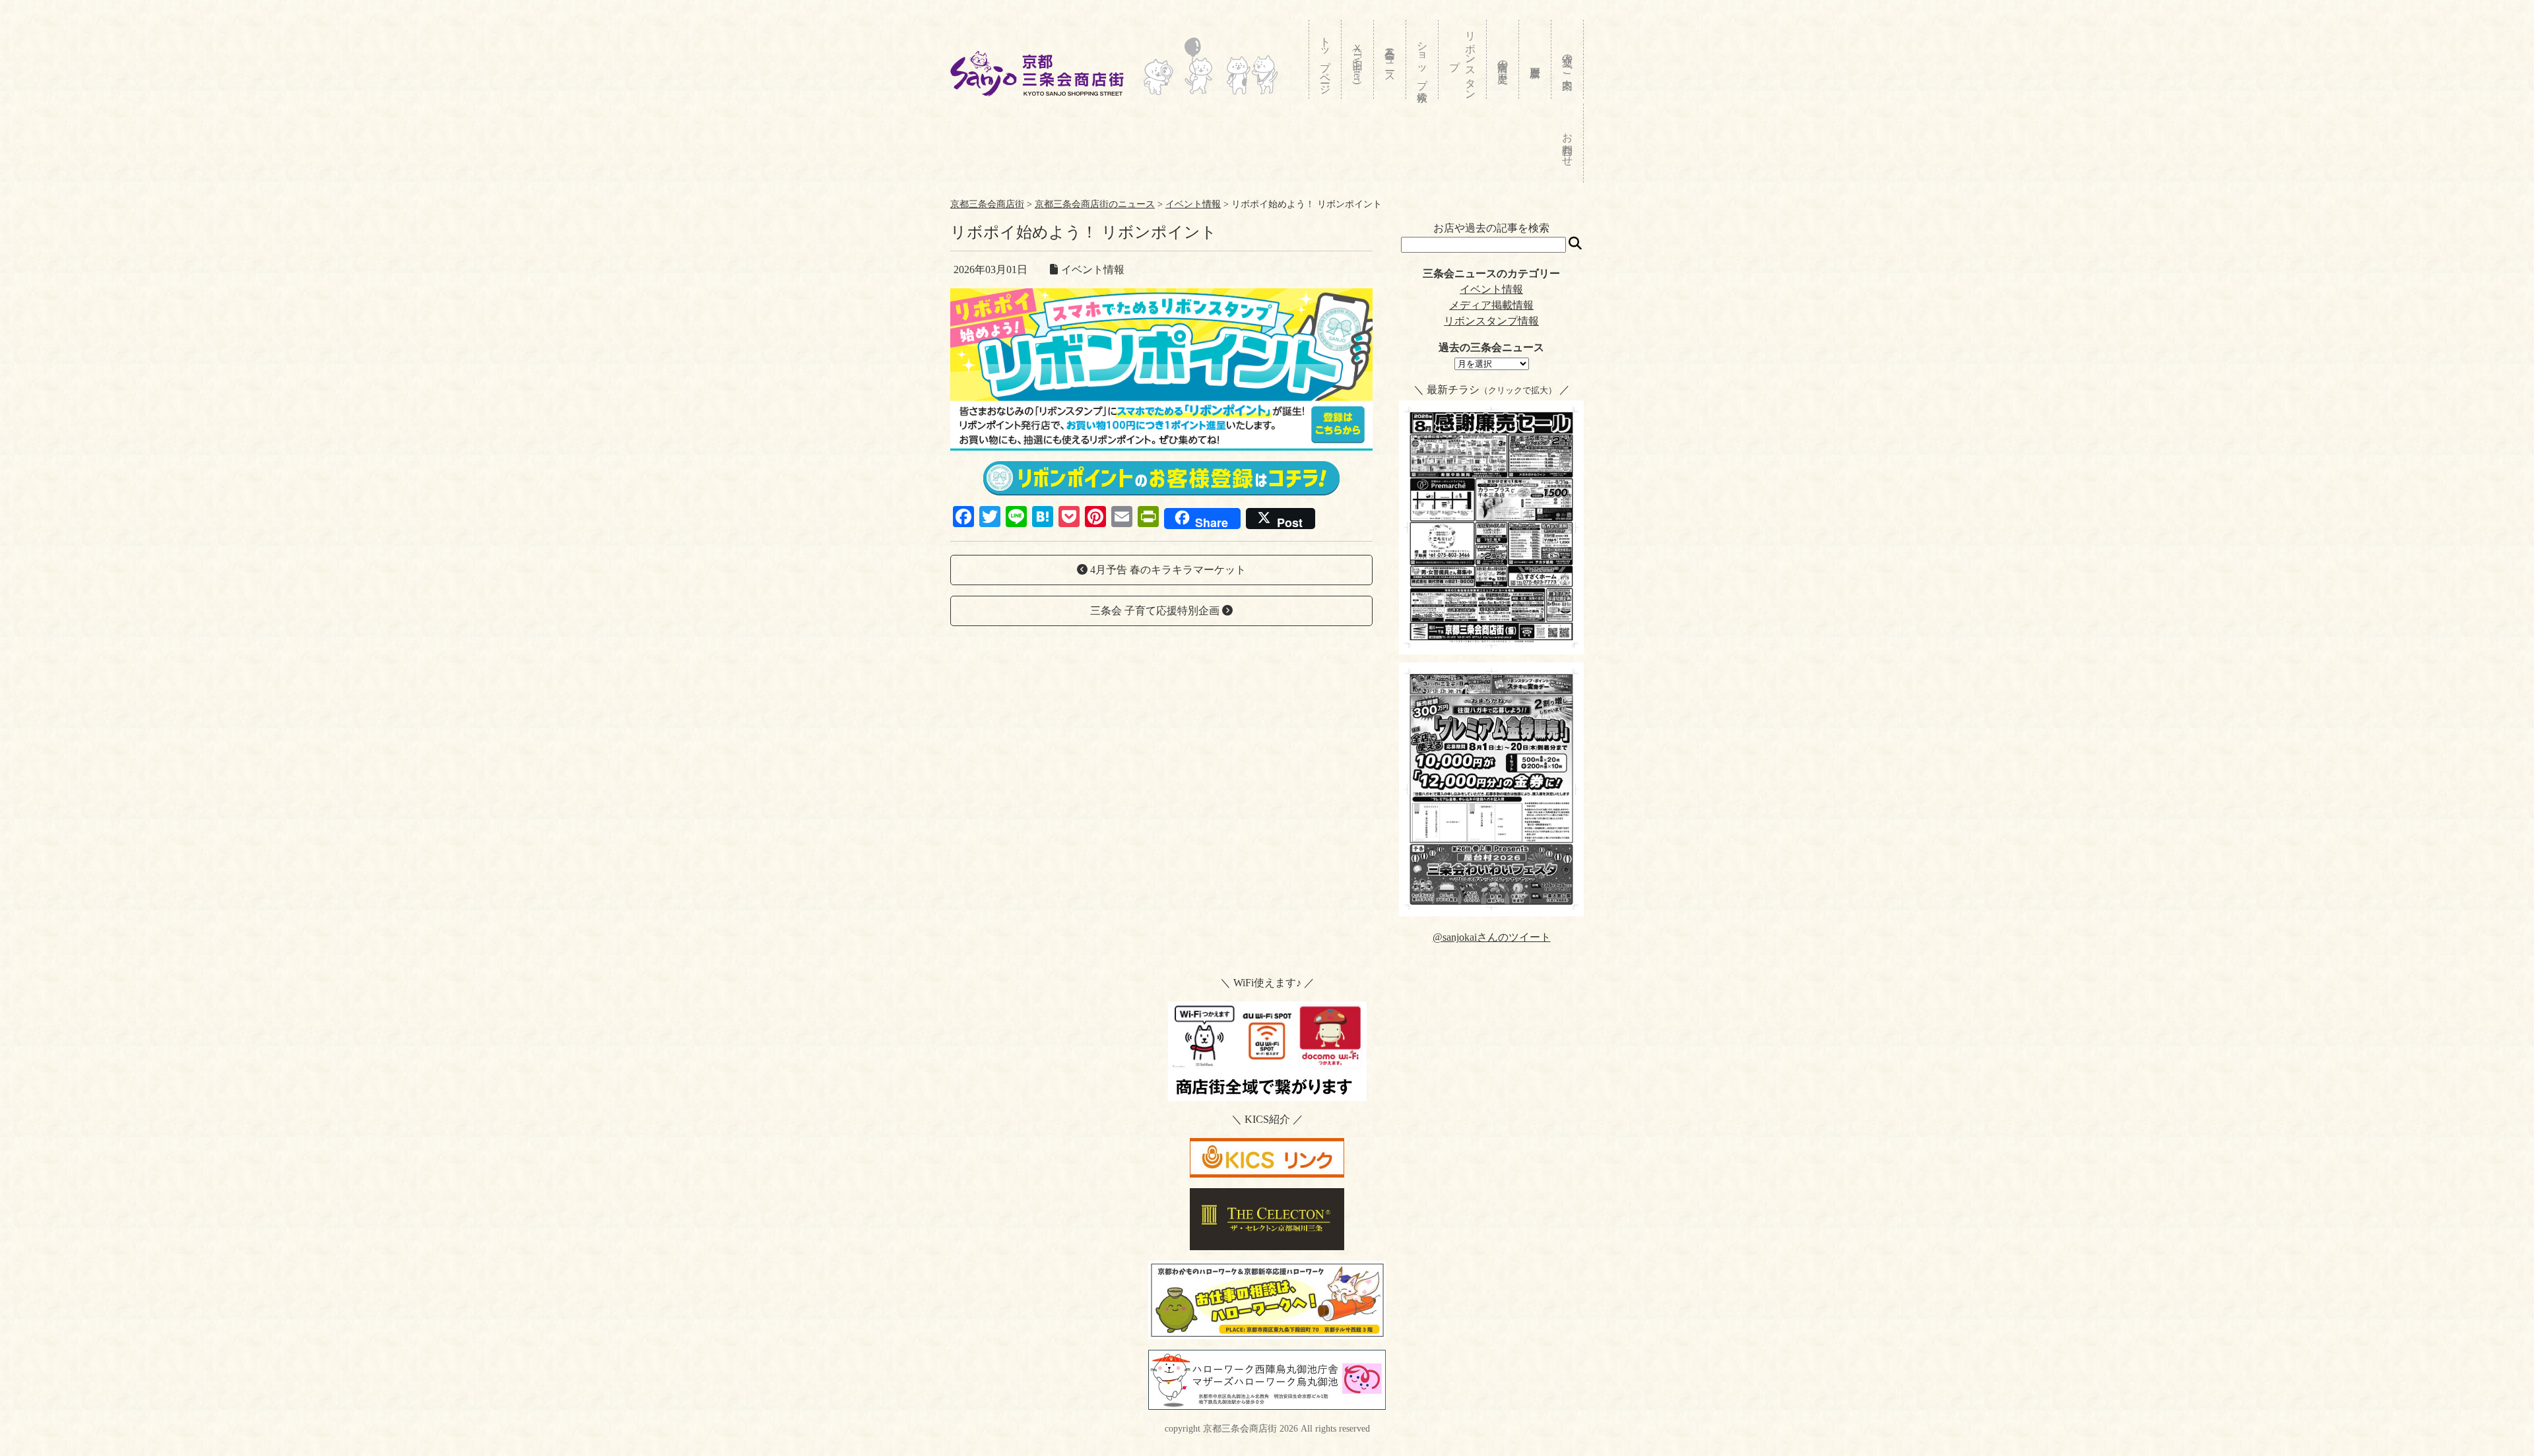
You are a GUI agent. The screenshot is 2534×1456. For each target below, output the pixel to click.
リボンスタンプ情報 (1491, 321)
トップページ (1325, 60)
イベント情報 (1491, 289)
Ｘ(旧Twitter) (1358, 61)
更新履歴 (1535, 59)
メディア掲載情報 (1491, 305)
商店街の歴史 (1503, 59)
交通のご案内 (1568, 59)
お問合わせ (1568, 143)
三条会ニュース (1390, 59)
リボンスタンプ (1463, 59)
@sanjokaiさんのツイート (1492, 937)
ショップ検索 (1422, 59)
